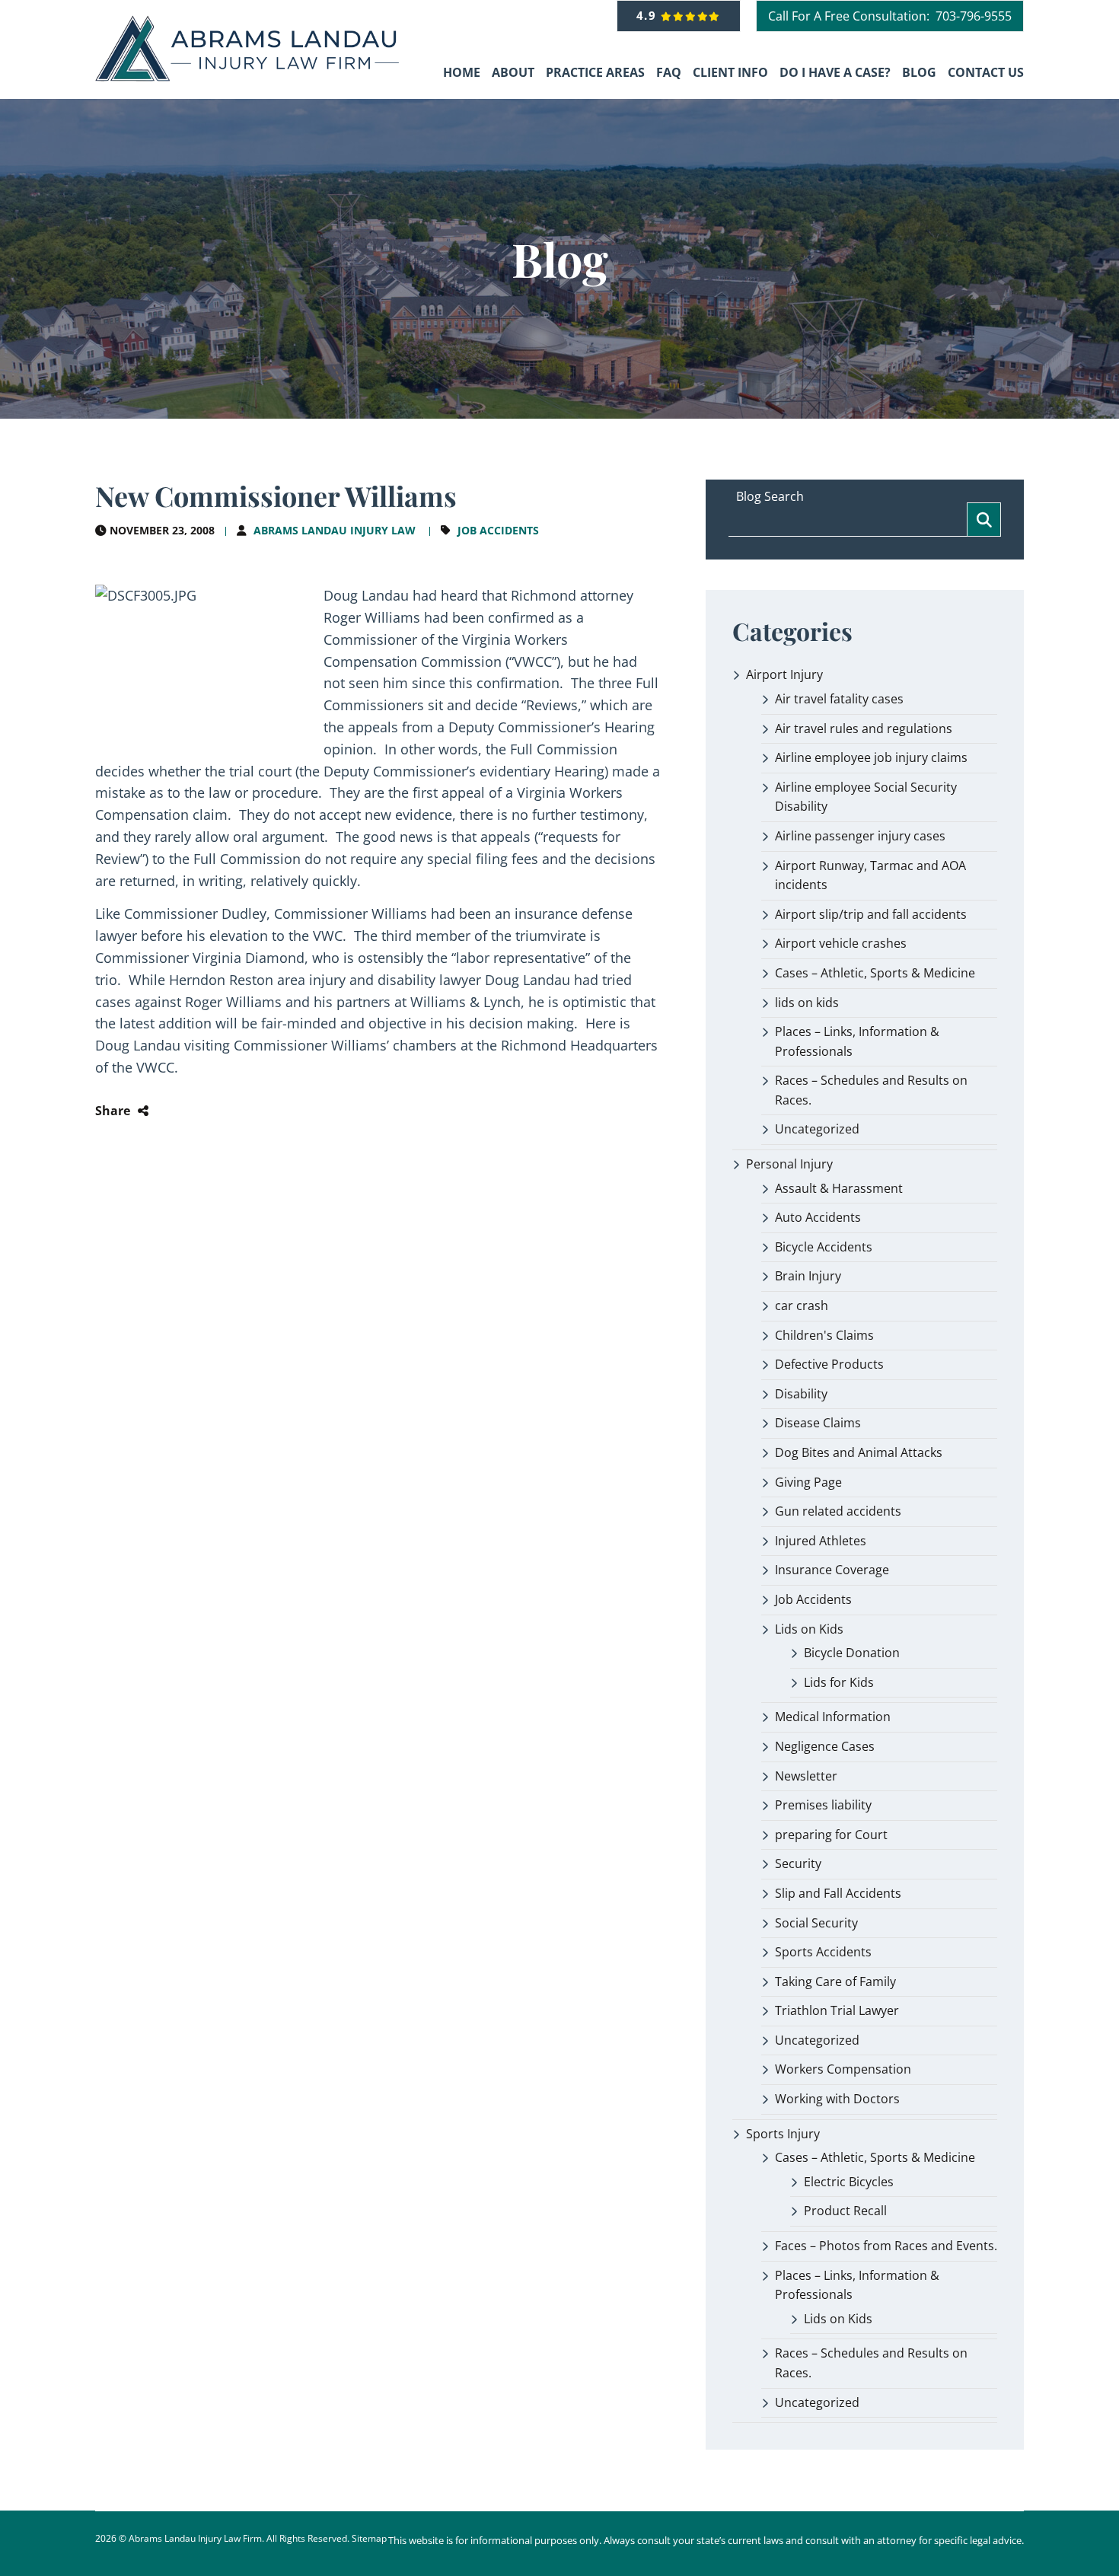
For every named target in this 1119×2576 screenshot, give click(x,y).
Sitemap (369, 2538)
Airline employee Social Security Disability (866, 797)
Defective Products (829, 1364)
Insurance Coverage (832, 1570)
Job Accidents (498, 530)
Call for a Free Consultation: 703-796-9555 (890, 16)
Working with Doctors (837, 2099)
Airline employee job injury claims (871, 757)
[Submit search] (984, 520)
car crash (802, 1306)
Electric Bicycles (849, 2182)
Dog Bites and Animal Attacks (859, 1452)
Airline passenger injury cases (860, 836)
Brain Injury (808, 1276)
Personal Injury (789, 1164)
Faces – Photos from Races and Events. (886, 2246)
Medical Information (833, 1717)
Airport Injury (784, 674)
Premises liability (823, 1805)
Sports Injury (783, 2134)
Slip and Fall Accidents (838, 1893)
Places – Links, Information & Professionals (857, 1041)
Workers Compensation (843, 2069)
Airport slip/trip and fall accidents (871, 914)
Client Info (730, 72)
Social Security (816, 1923)
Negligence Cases (825, 1746)
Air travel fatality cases (839, 699)
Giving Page (808, 1482)
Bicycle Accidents (824, 1247)
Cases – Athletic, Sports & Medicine (875, 973)
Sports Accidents (823, 1952)
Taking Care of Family (835, 1981)
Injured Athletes (821, 1541)
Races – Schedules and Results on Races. (871, 1090)
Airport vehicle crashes (841, 943)
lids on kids (807, 1003)
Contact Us (986, 72)
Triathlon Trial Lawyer (837, 2010)
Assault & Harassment (839, 1188)
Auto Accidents (818, 1217)
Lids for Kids (839, 1682)
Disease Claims (818, 1423)
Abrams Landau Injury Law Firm (195, 2538)
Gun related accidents (838, 1511)
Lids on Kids (809, 1629)
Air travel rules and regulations (864, 728)
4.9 (649, 15)
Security (798, 1863)
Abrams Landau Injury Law (335, 530)
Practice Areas (595, 72)
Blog (919, 72)
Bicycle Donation (852, 1653)
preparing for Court (831, 1835)
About (513, 72)
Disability (801, 1394)
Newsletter (806, 1776)
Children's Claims (824, 1335)
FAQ (669, 72)
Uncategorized (817, 1129)
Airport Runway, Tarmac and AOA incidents (870, 875)
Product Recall (845, 2211)
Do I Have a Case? (835, 72)
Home (462, 72)
